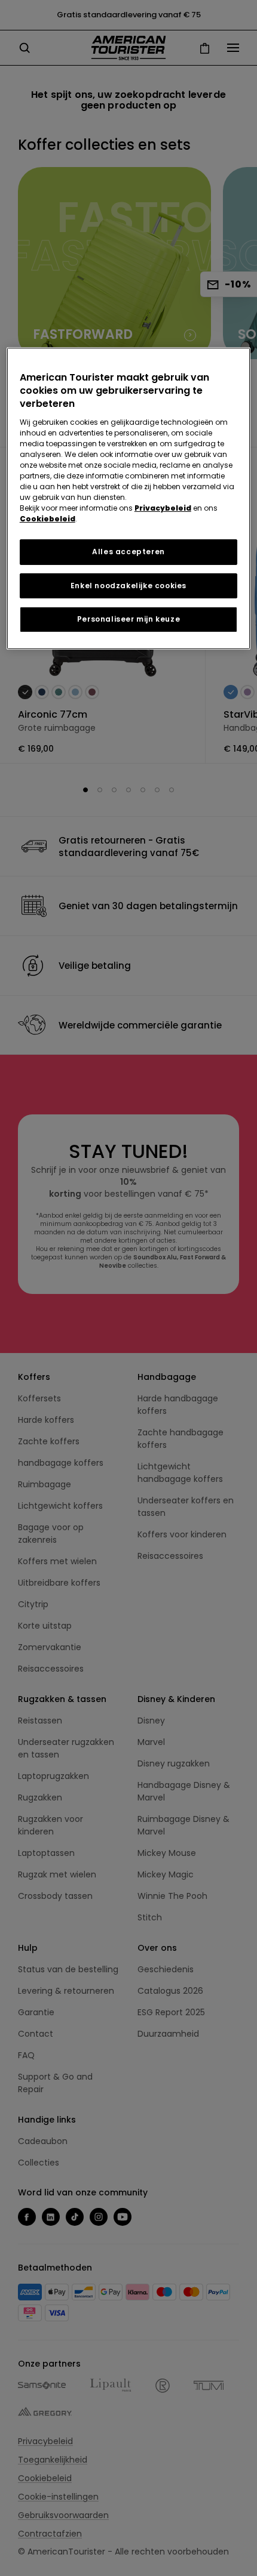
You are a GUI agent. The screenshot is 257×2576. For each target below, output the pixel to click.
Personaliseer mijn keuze (128, 619)
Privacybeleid (163, 508)
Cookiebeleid (48, 519)
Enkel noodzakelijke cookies (128, 586)
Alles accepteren (128, 552)
